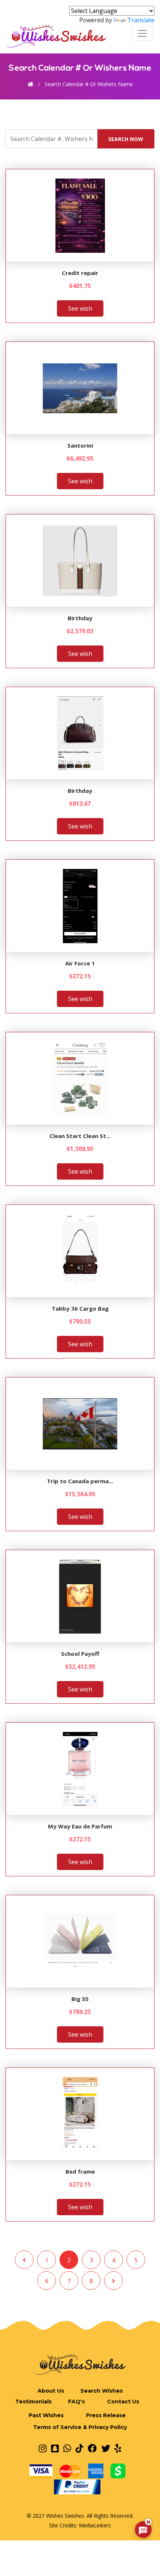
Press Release (106, 2415)
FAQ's (76, 2402)
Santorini (80, 445)
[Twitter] (106, 2448)
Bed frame (80, 2171)
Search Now (126, 139)
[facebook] (92, 2448)
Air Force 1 (80, 963)
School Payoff (80, 1654)
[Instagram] (43, 2448)
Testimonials (33, 2402)
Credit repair (80, 273)
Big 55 (80, 1999)
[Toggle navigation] (142, 33)
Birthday (80, 618)
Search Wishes (102, 2391)
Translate (141, 20)
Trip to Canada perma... (80, 1481)
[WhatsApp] (67, 2448)
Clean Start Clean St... (80, 1136)
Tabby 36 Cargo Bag (80, 1308)
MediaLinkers (95, 2525)
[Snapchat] (55, 2448)
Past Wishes (46, 2415)
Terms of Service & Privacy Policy (80, 2427)
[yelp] (118, 2448)
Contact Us (123, 2402)
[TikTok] (79, 2448)
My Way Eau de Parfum (80, 1826)
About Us (51, 2391)
